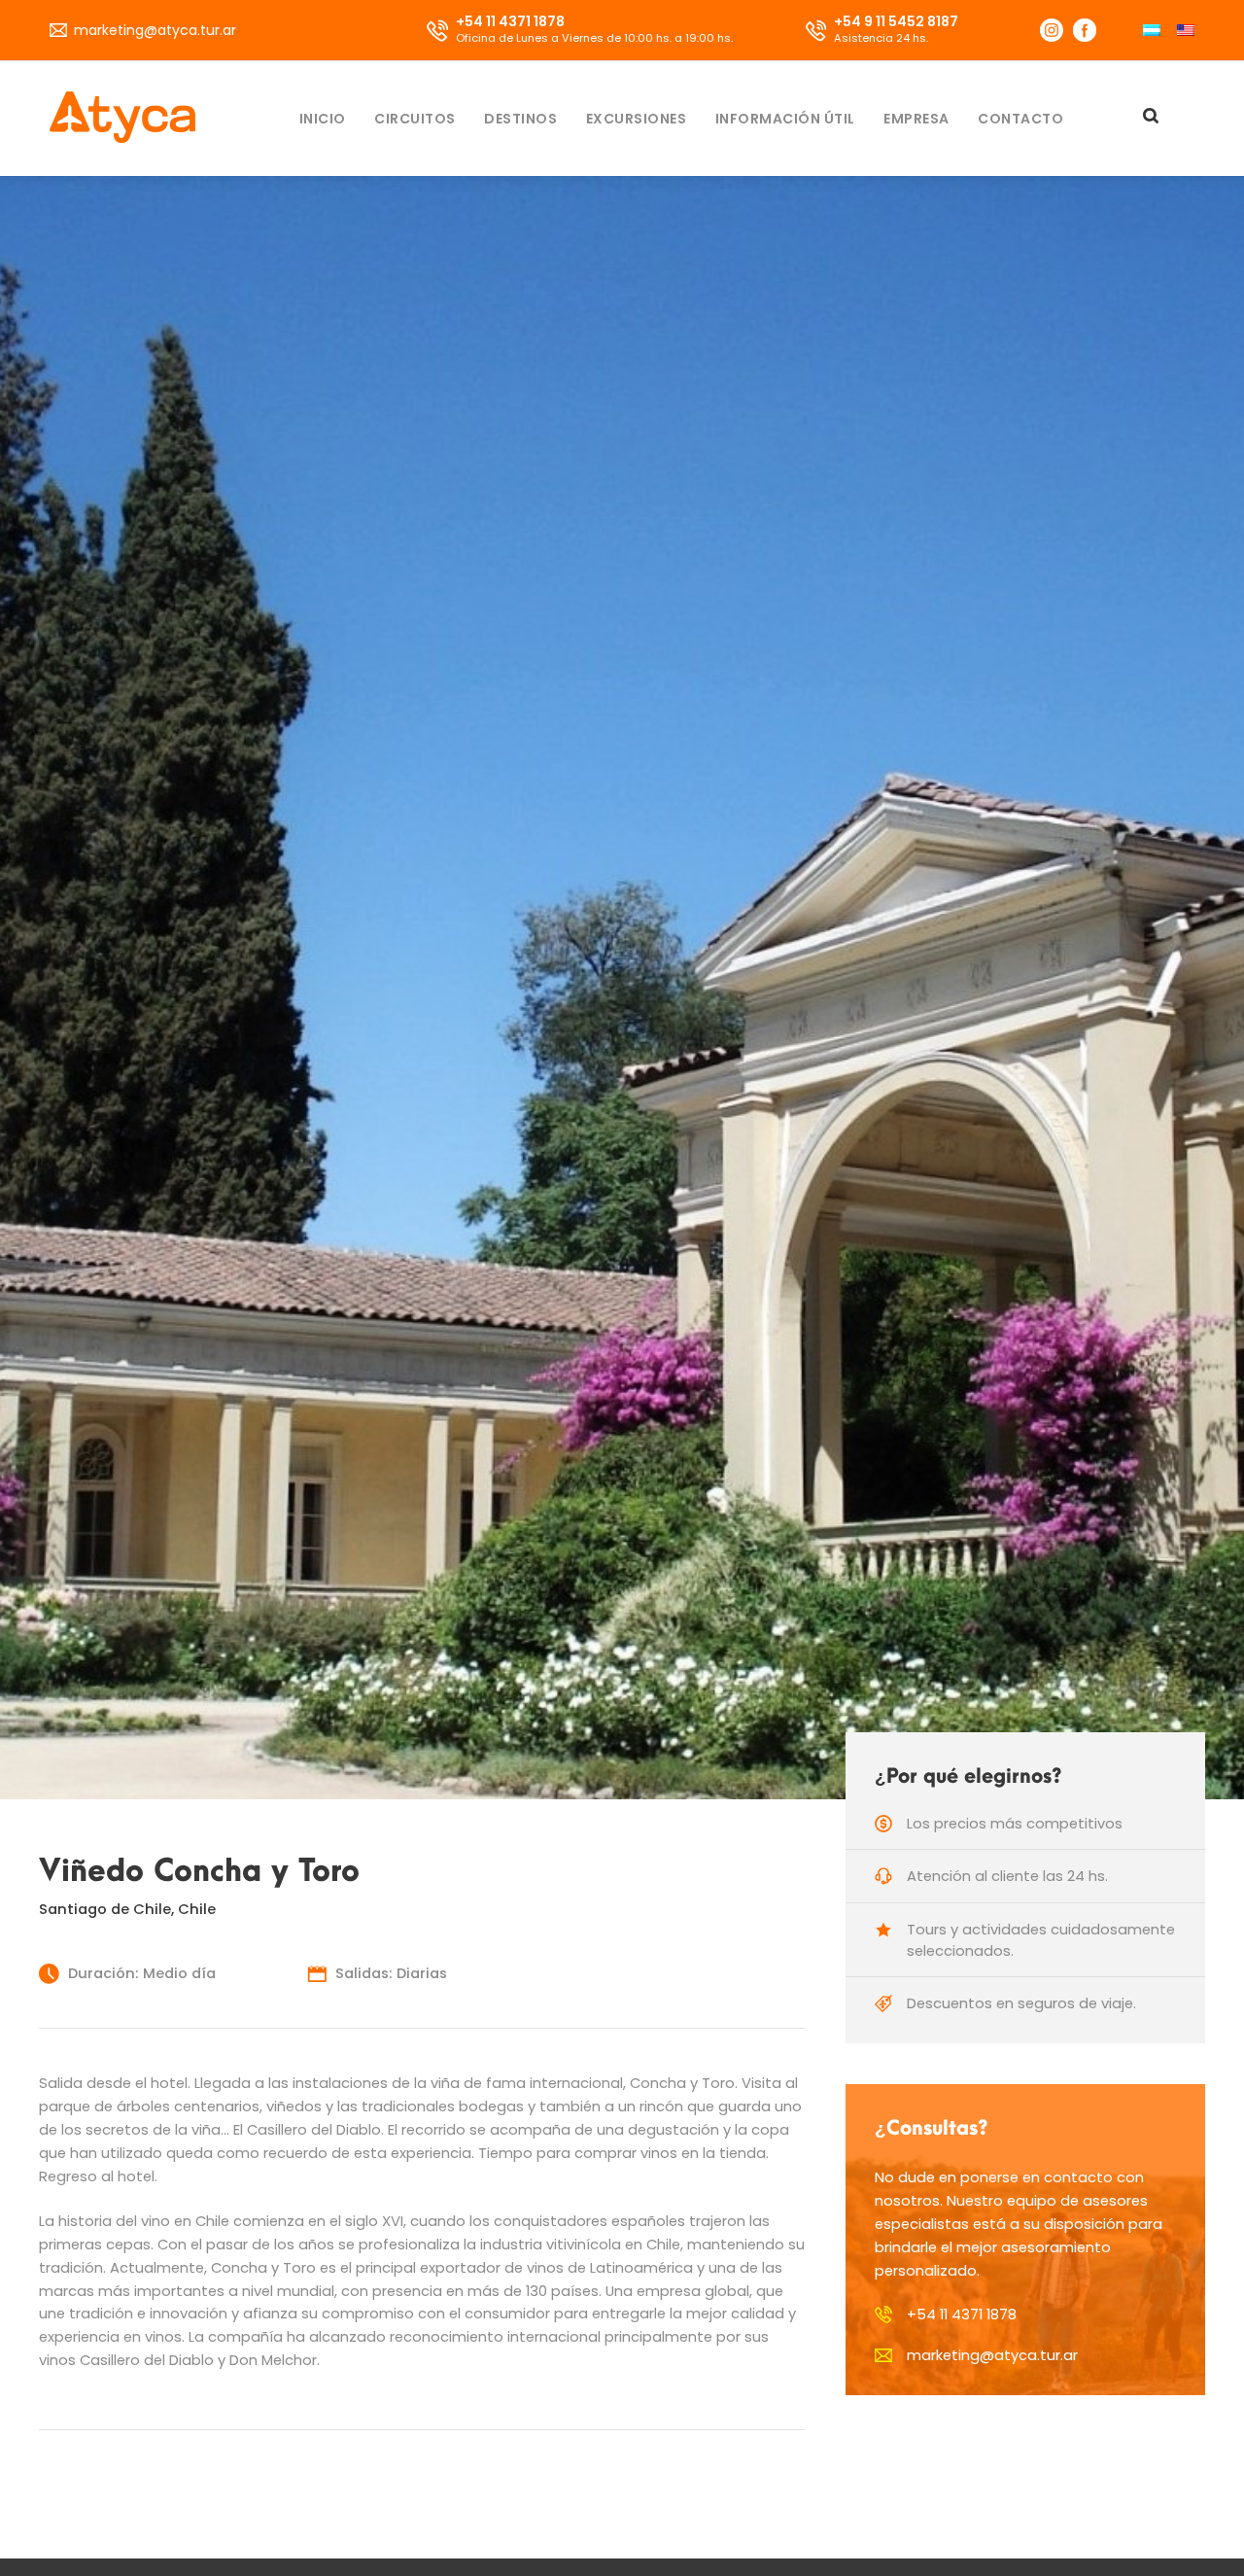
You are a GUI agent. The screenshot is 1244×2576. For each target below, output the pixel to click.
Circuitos (415, 119)
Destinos (520, 119)
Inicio (323, 119)
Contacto (1020, 119)
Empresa (916, 119)
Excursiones (637, 119)
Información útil (785, 119)
